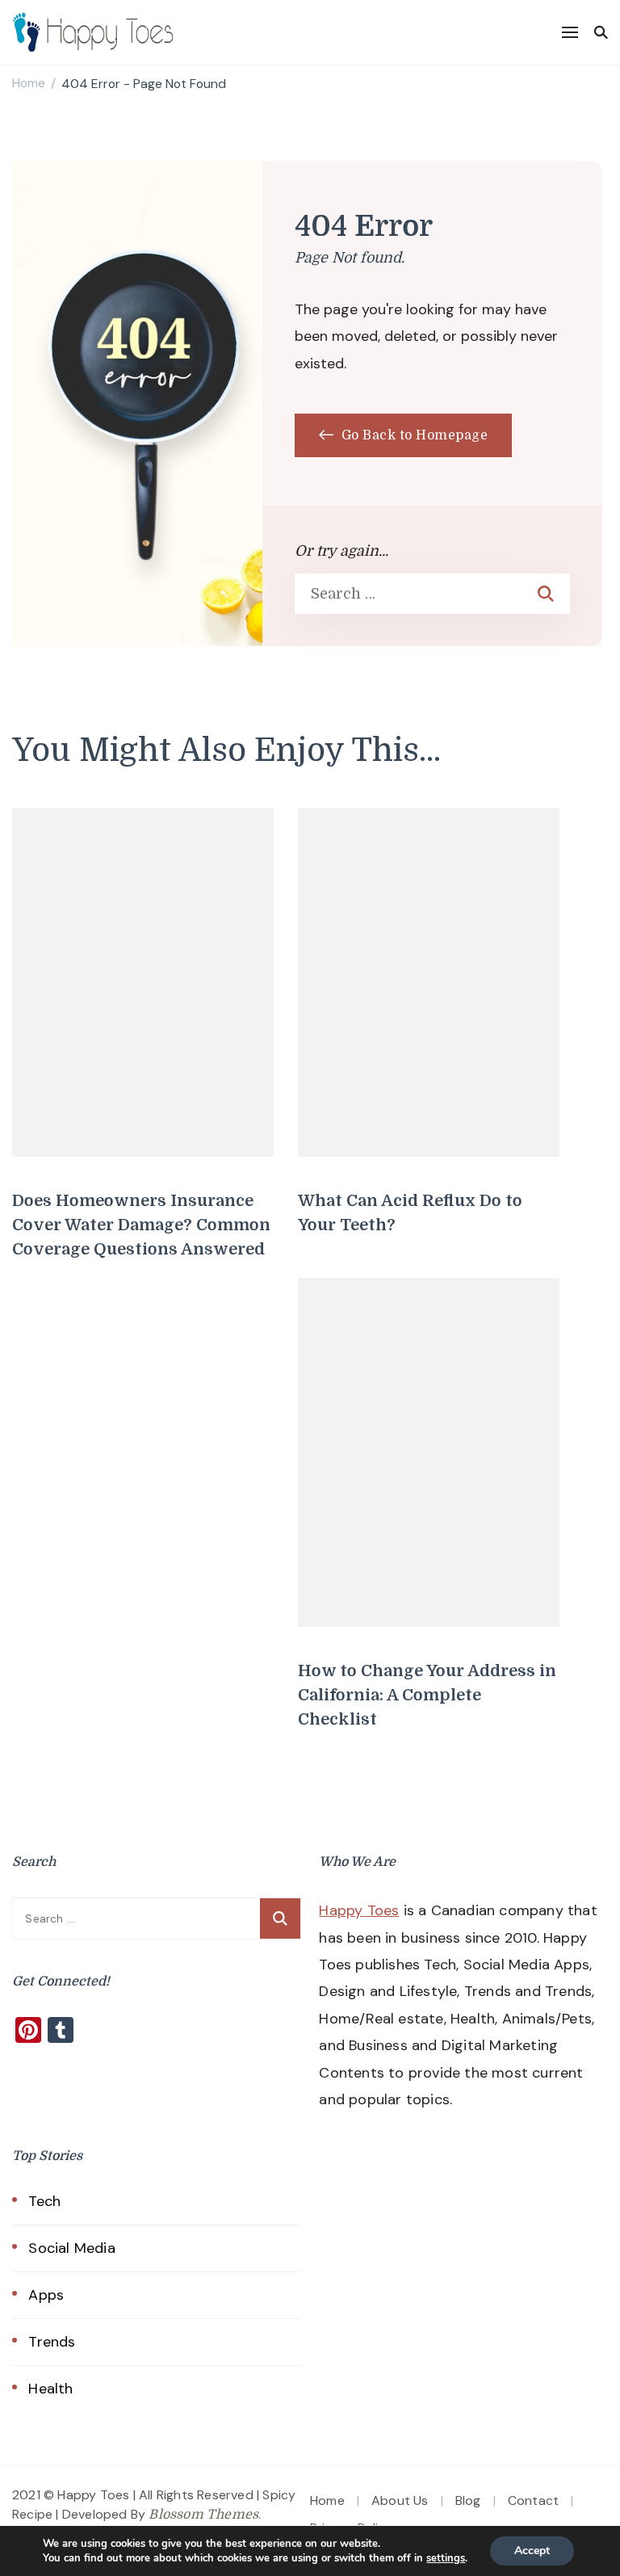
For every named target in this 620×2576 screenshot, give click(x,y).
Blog (468, 2500)
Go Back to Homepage (413, 435)
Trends (52, 2342)
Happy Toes (359, 1910)
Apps (46, 2295)
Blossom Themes (203, 2515)
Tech (44, 2201)
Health (50, 2389)
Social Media (71, 2248)
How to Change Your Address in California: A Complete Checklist (427, 1695)
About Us (400, 2500)
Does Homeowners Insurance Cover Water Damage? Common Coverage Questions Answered (141, 1225)
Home (327, 2500)
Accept (532, 2551)
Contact (533, 2500)
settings (446, 2558)
